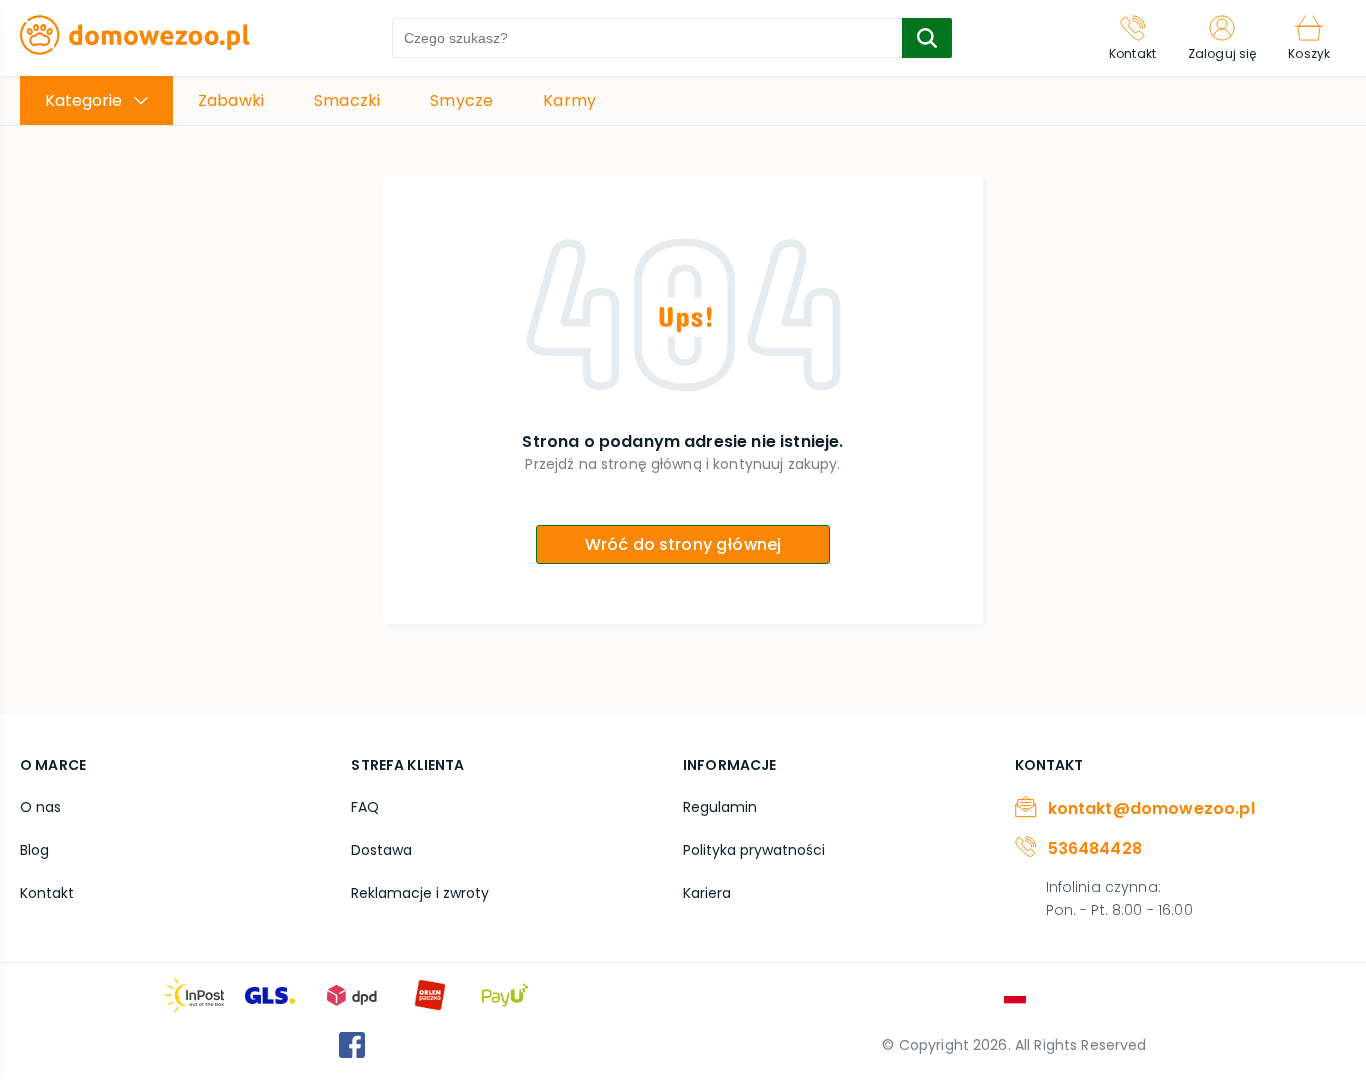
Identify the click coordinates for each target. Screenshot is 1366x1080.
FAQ (365, 807)
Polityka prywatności (754, 850)
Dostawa (381, 850)
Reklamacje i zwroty (420, 893)
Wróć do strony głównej (683, 544)
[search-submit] (927, 38)
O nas (40, 807)
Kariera (707, 893)
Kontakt (47, 893)
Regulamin (720, 807)
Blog (34, 850)
